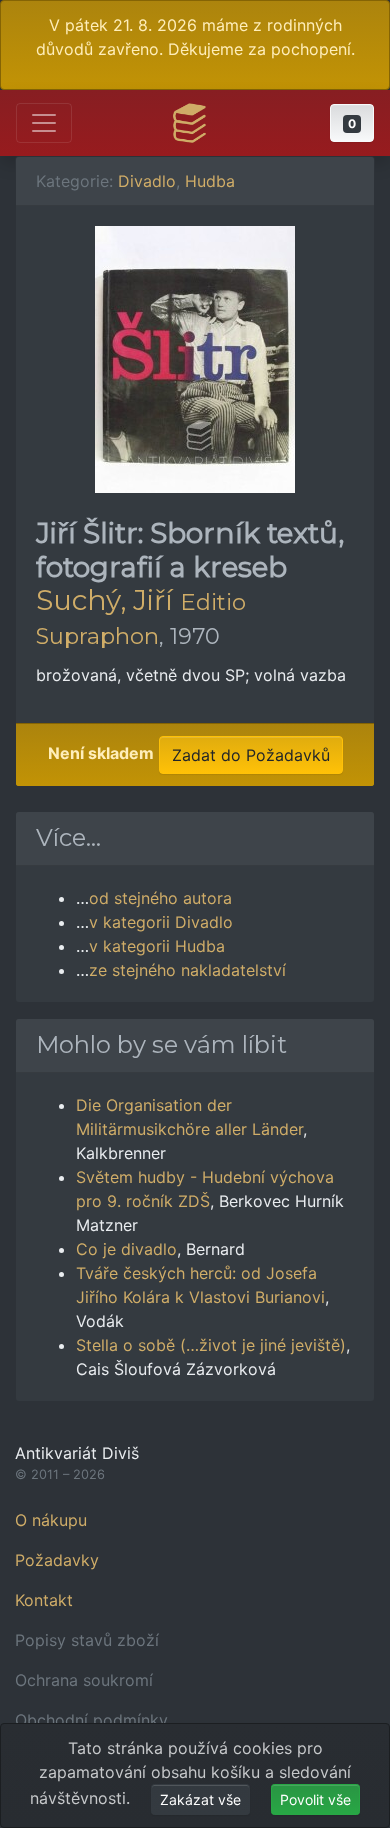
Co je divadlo (126, 1249)
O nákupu (51, 1520)
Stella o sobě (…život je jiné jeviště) (211, 1345)
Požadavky (57, 1560)
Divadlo (147, 181)
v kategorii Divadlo (161, 922)
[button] (352, 123)
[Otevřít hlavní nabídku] (44, 123)
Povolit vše (315, 1799)
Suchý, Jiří (104, 600)
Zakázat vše (200, 1799)
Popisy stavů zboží (87, 1640)
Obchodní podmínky (91, 1720)
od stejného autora (160, 898)
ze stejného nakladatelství (187, 970)
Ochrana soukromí (84, 1680)
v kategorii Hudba (157, 946)
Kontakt (44, 1600)
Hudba (210, 181)
